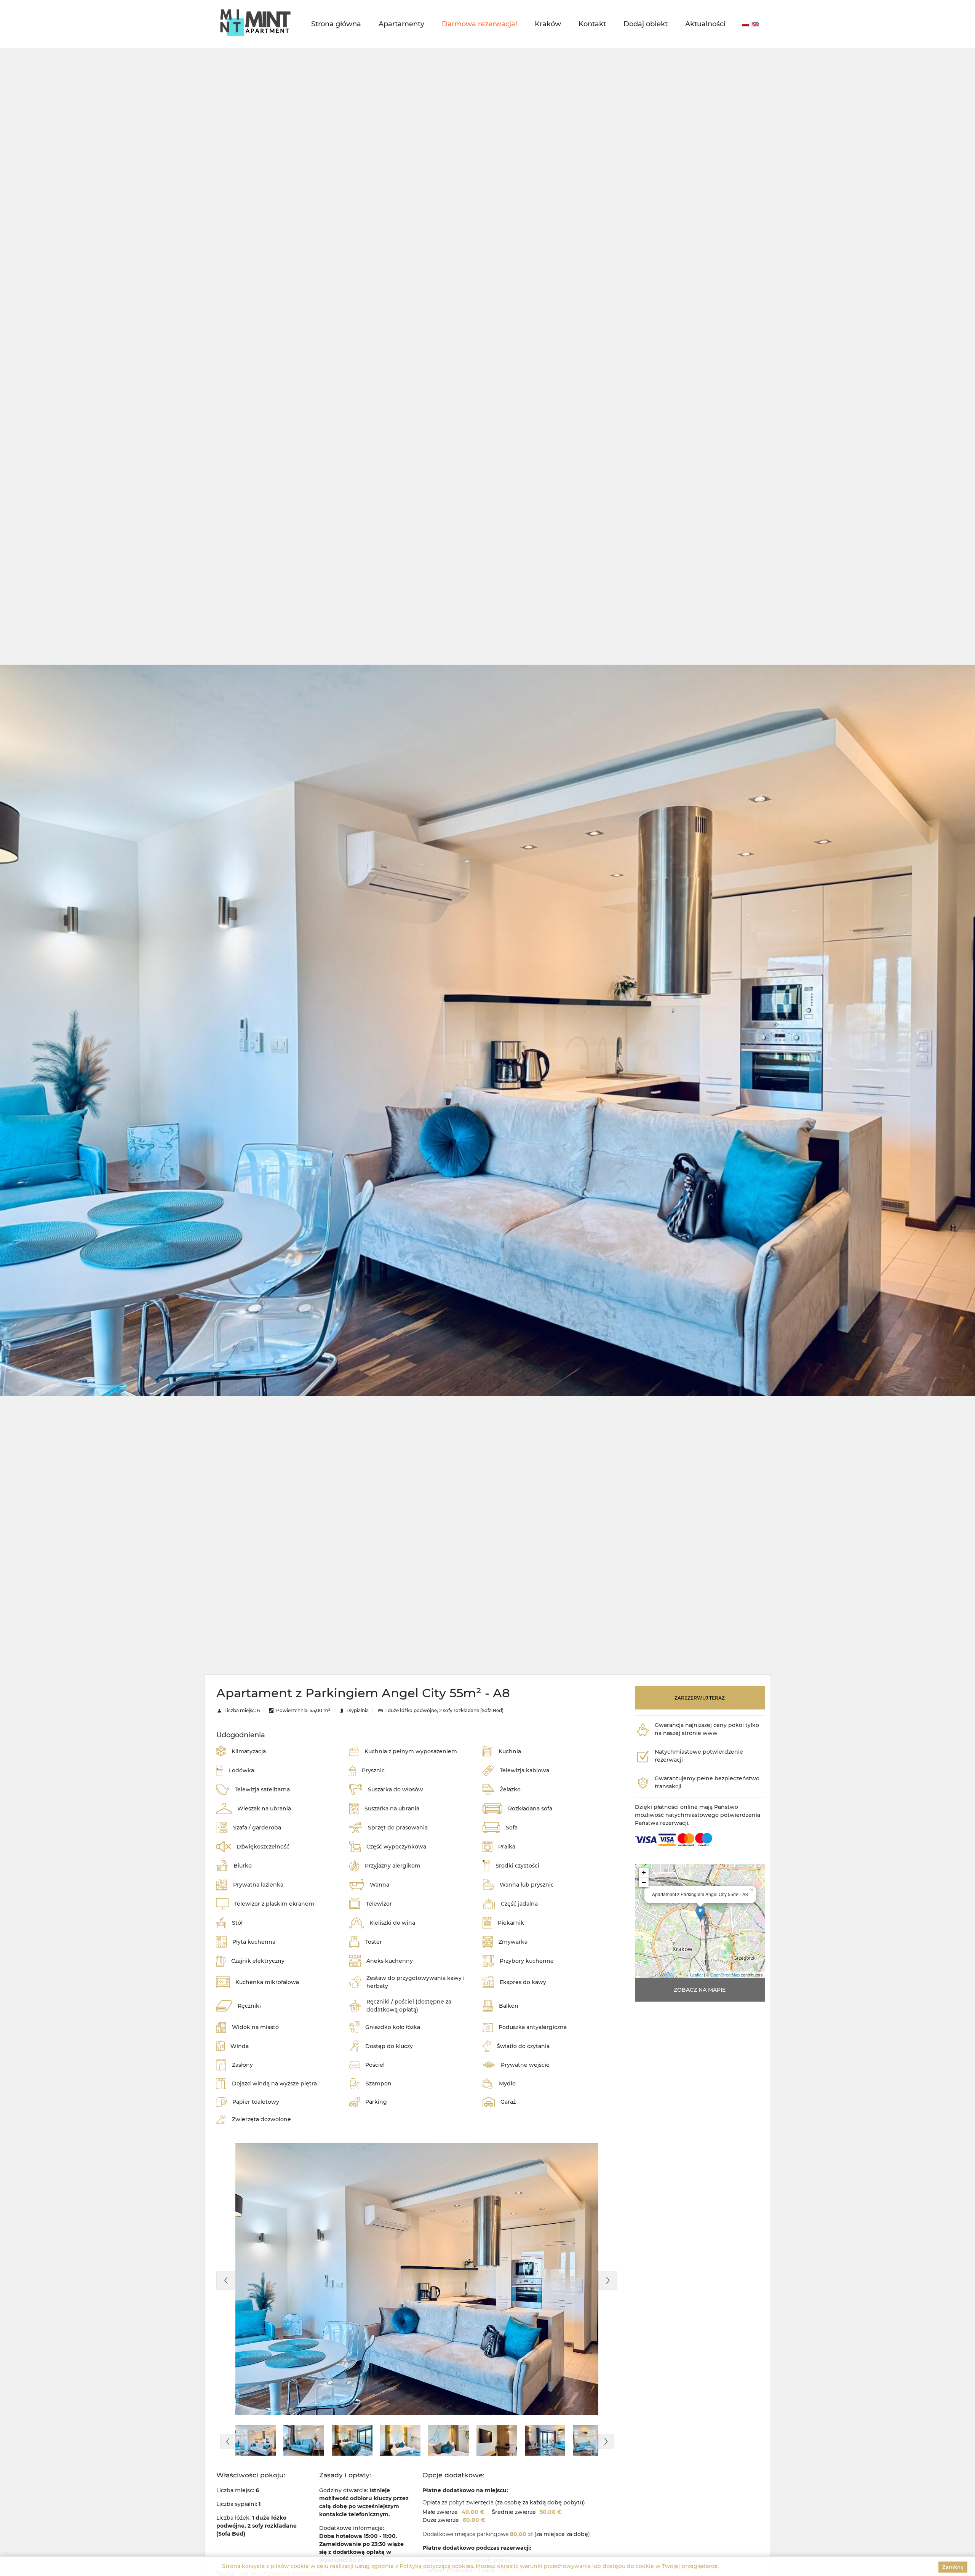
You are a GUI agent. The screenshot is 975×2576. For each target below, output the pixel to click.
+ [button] (644, 1872)
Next (608, 2280)
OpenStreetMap (725, 1975)
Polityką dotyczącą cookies (436, 2566)
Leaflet (696, 1975)
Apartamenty (401, 24)
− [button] (644, 1882)
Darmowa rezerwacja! (480, 24)
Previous (226, 2280)
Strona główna (336, 24)
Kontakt (592, 24)
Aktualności (705, 24)
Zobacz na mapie (700, 1990)
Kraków (548, 24)
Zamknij (953, 2567)
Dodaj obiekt (646, 24)
